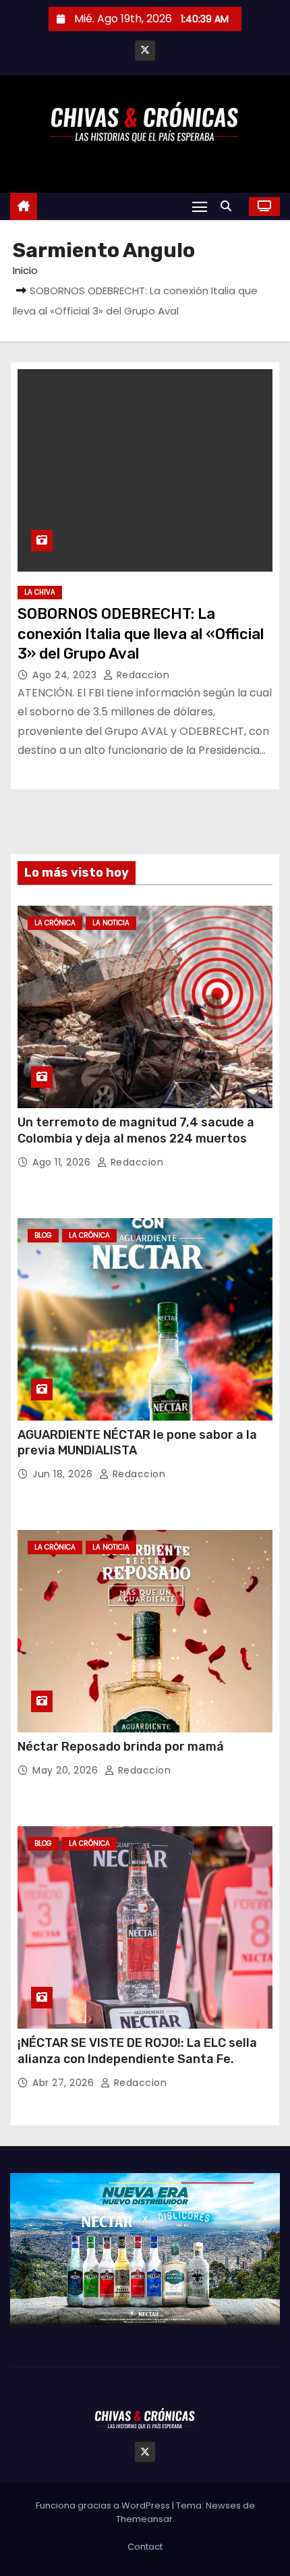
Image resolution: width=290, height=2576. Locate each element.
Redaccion (141, 675)
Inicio (25, 270)
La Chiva (40, 592)
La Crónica (55, 923)
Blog (43, 1235)
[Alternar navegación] (200, 206)
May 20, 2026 (67, 1770)
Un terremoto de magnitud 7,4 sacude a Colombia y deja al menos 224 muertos (136, 1130)
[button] (229, 206)
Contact (145, 2547)
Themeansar (144, 2519)
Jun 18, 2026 (64, 1474)
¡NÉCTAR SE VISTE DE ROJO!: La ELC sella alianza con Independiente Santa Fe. (137, 2051)
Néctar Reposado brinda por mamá (121, 1747)
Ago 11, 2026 (63, 1162)
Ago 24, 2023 (66, 675)
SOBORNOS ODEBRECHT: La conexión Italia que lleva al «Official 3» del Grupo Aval (141, 634)
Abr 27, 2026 (65, 2083)
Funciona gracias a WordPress (104, 2505)
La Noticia (111, 923)
